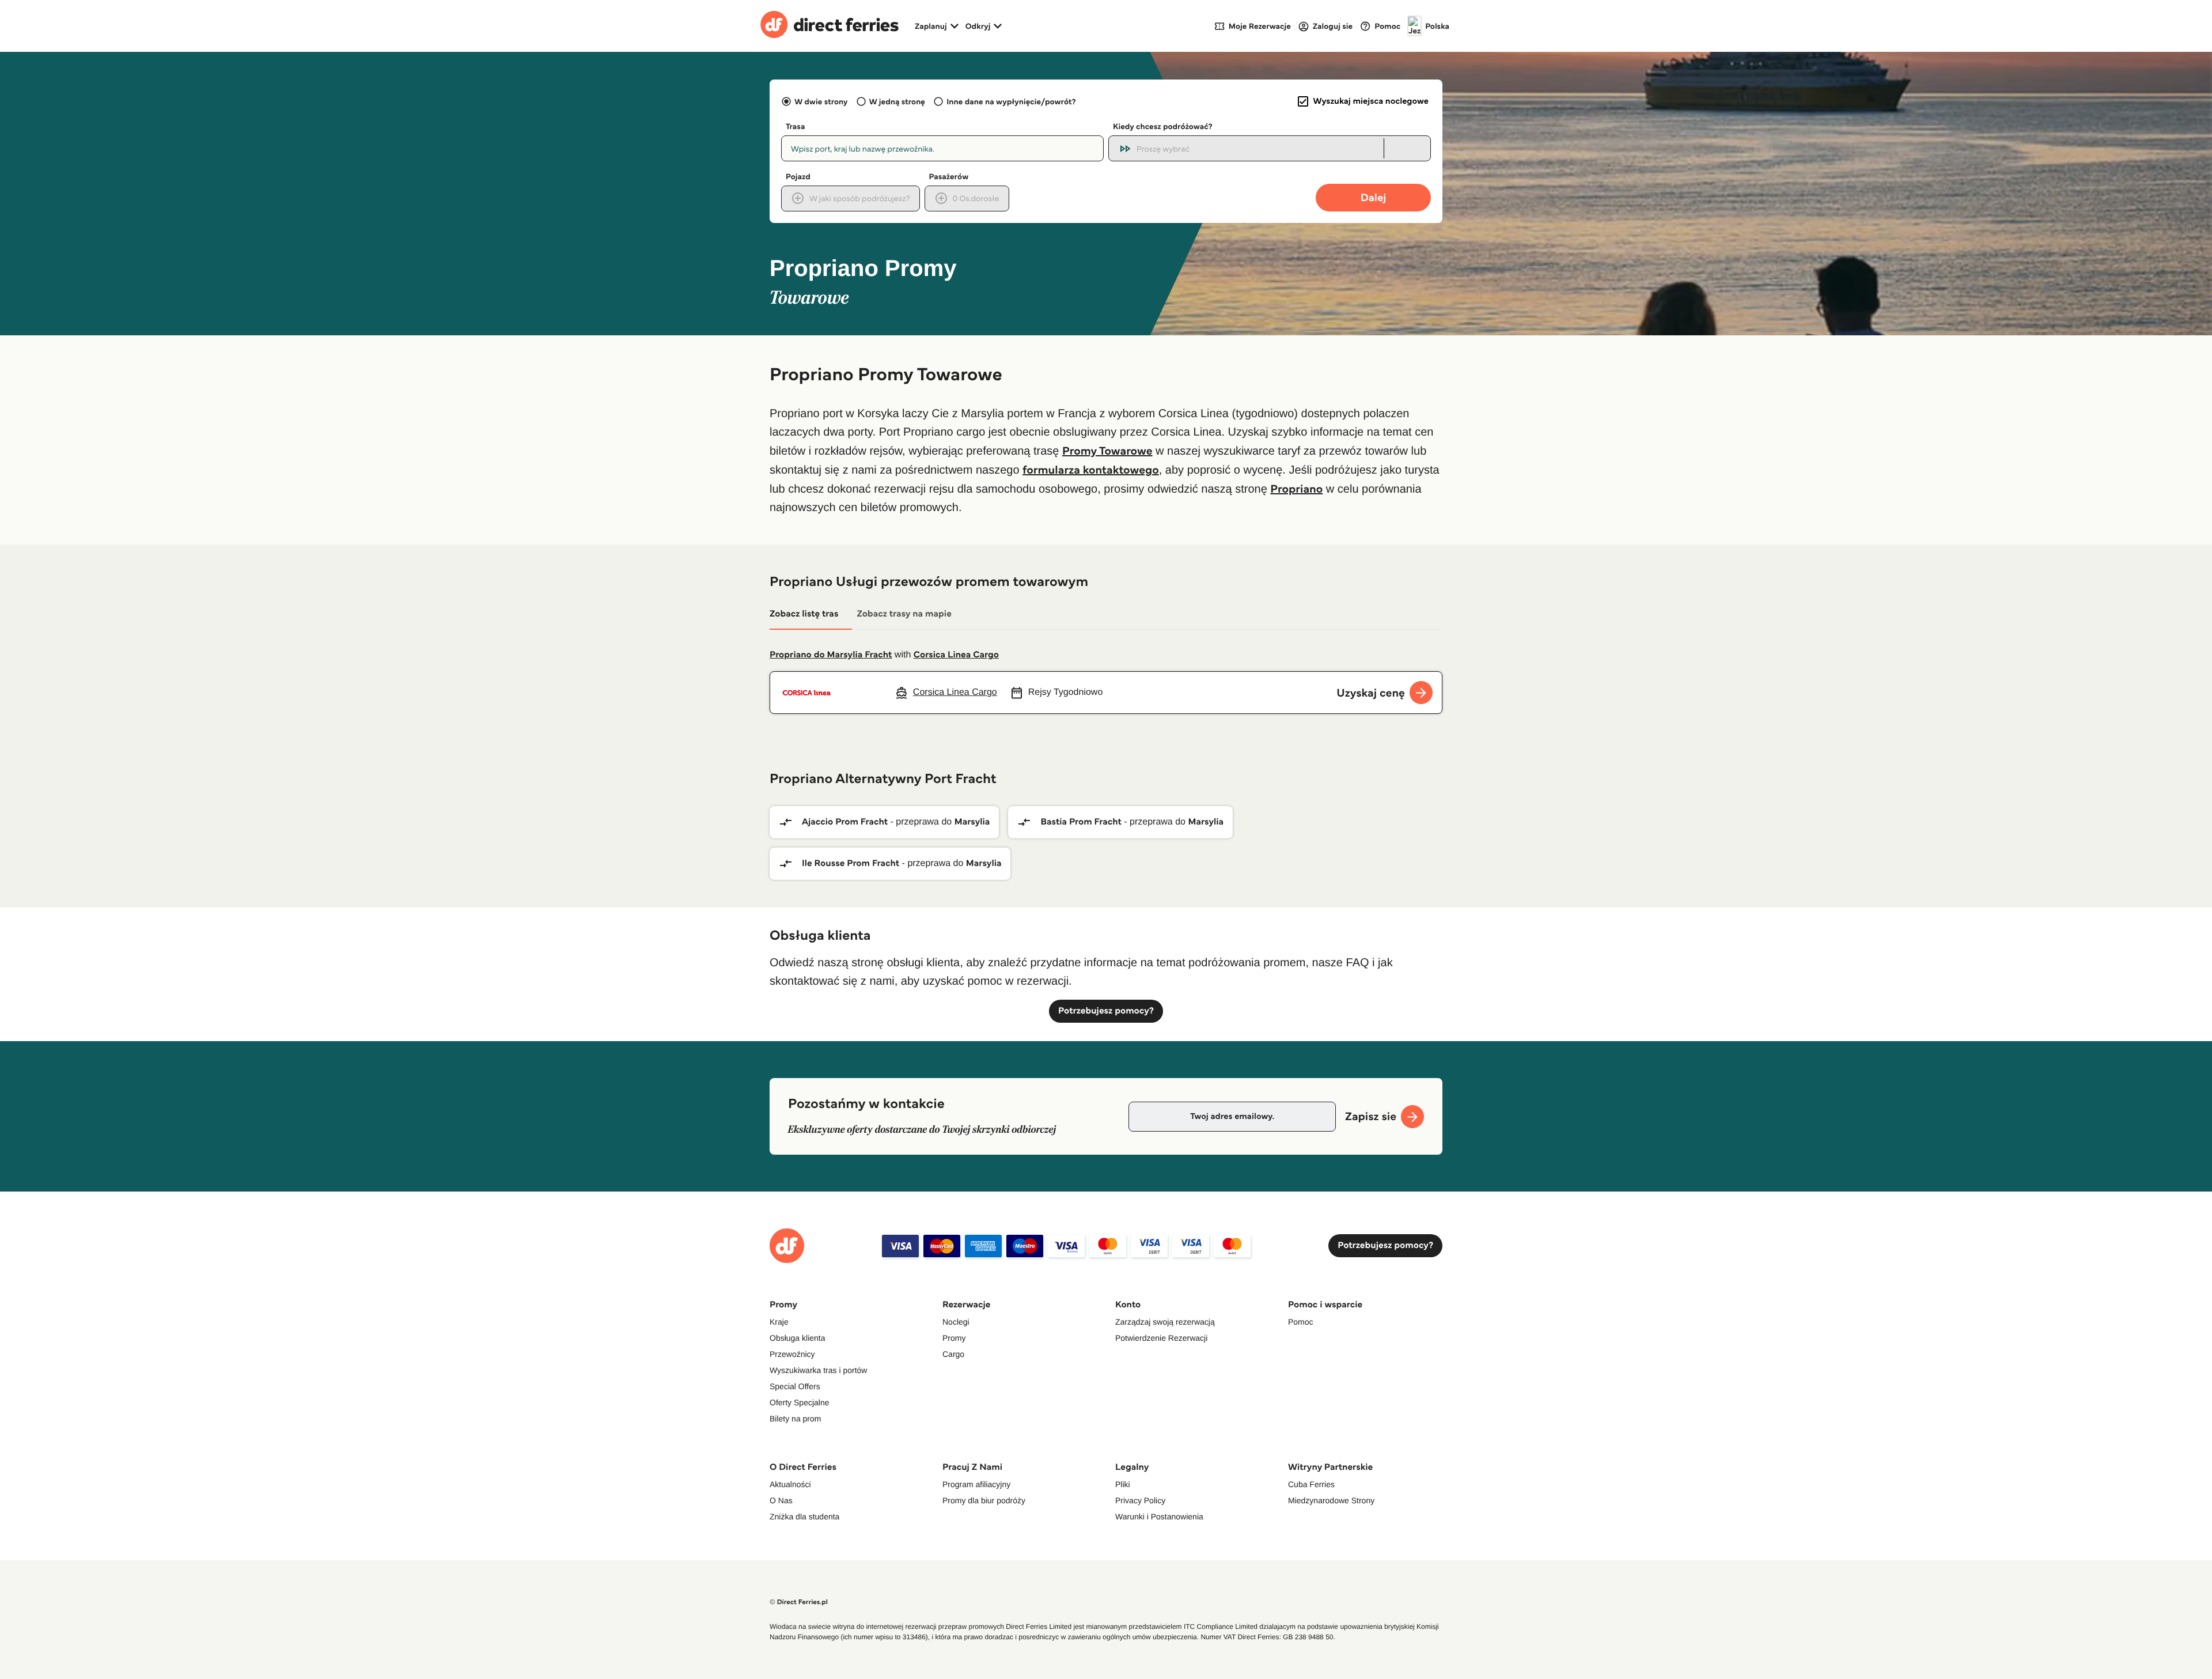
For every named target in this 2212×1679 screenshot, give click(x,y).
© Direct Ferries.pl (799, 1602)
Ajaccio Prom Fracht (845, 822)
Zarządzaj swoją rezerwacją (1165, 1322)
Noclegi (956, 1322)
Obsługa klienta (798, 1338)
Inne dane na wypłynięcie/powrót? (1011, 101)
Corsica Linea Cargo (956, 655)
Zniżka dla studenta (804, 1517)
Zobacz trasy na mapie (904, 614)
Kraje (779, 1322)
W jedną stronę (897, 101)
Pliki (1123, 1484)
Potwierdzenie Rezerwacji (1161, 1338)
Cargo (953, 1354)
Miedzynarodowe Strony (1331, 1500)
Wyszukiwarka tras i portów (818, 1370)
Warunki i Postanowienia (1159, 1517)
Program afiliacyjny (976, 1484)
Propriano (1296, 489)
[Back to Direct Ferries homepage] (829, 26)
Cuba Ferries (1311, 1484)
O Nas (781, 1500)
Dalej (1374, 197)
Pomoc (1301, 1322)
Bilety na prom (795, 1419)
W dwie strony (821, 101)
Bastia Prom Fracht (1081, 822)
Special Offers (795, 1386)
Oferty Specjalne (800, 1402)
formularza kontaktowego (1091, 470)
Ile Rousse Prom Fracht (851, 863)
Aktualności (790, 1484)
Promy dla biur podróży (984, 1500)
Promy (954, 1338)
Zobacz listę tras (804, 614)
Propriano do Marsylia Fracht (831, 655)
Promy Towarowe (1107, 451)
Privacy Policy (1140, 1500)
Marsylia (972, 822)
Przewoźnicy (792, 1354)
